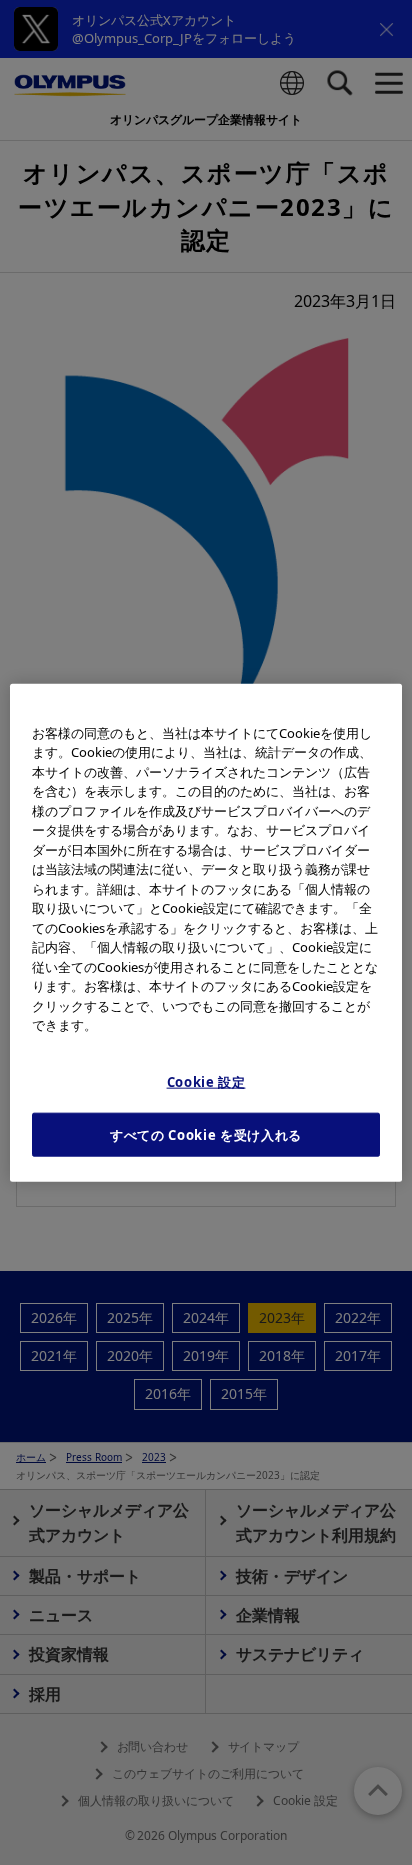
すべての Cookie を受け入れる (206, 1135)
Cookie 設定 (206, 1081)
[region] (205, 932)
